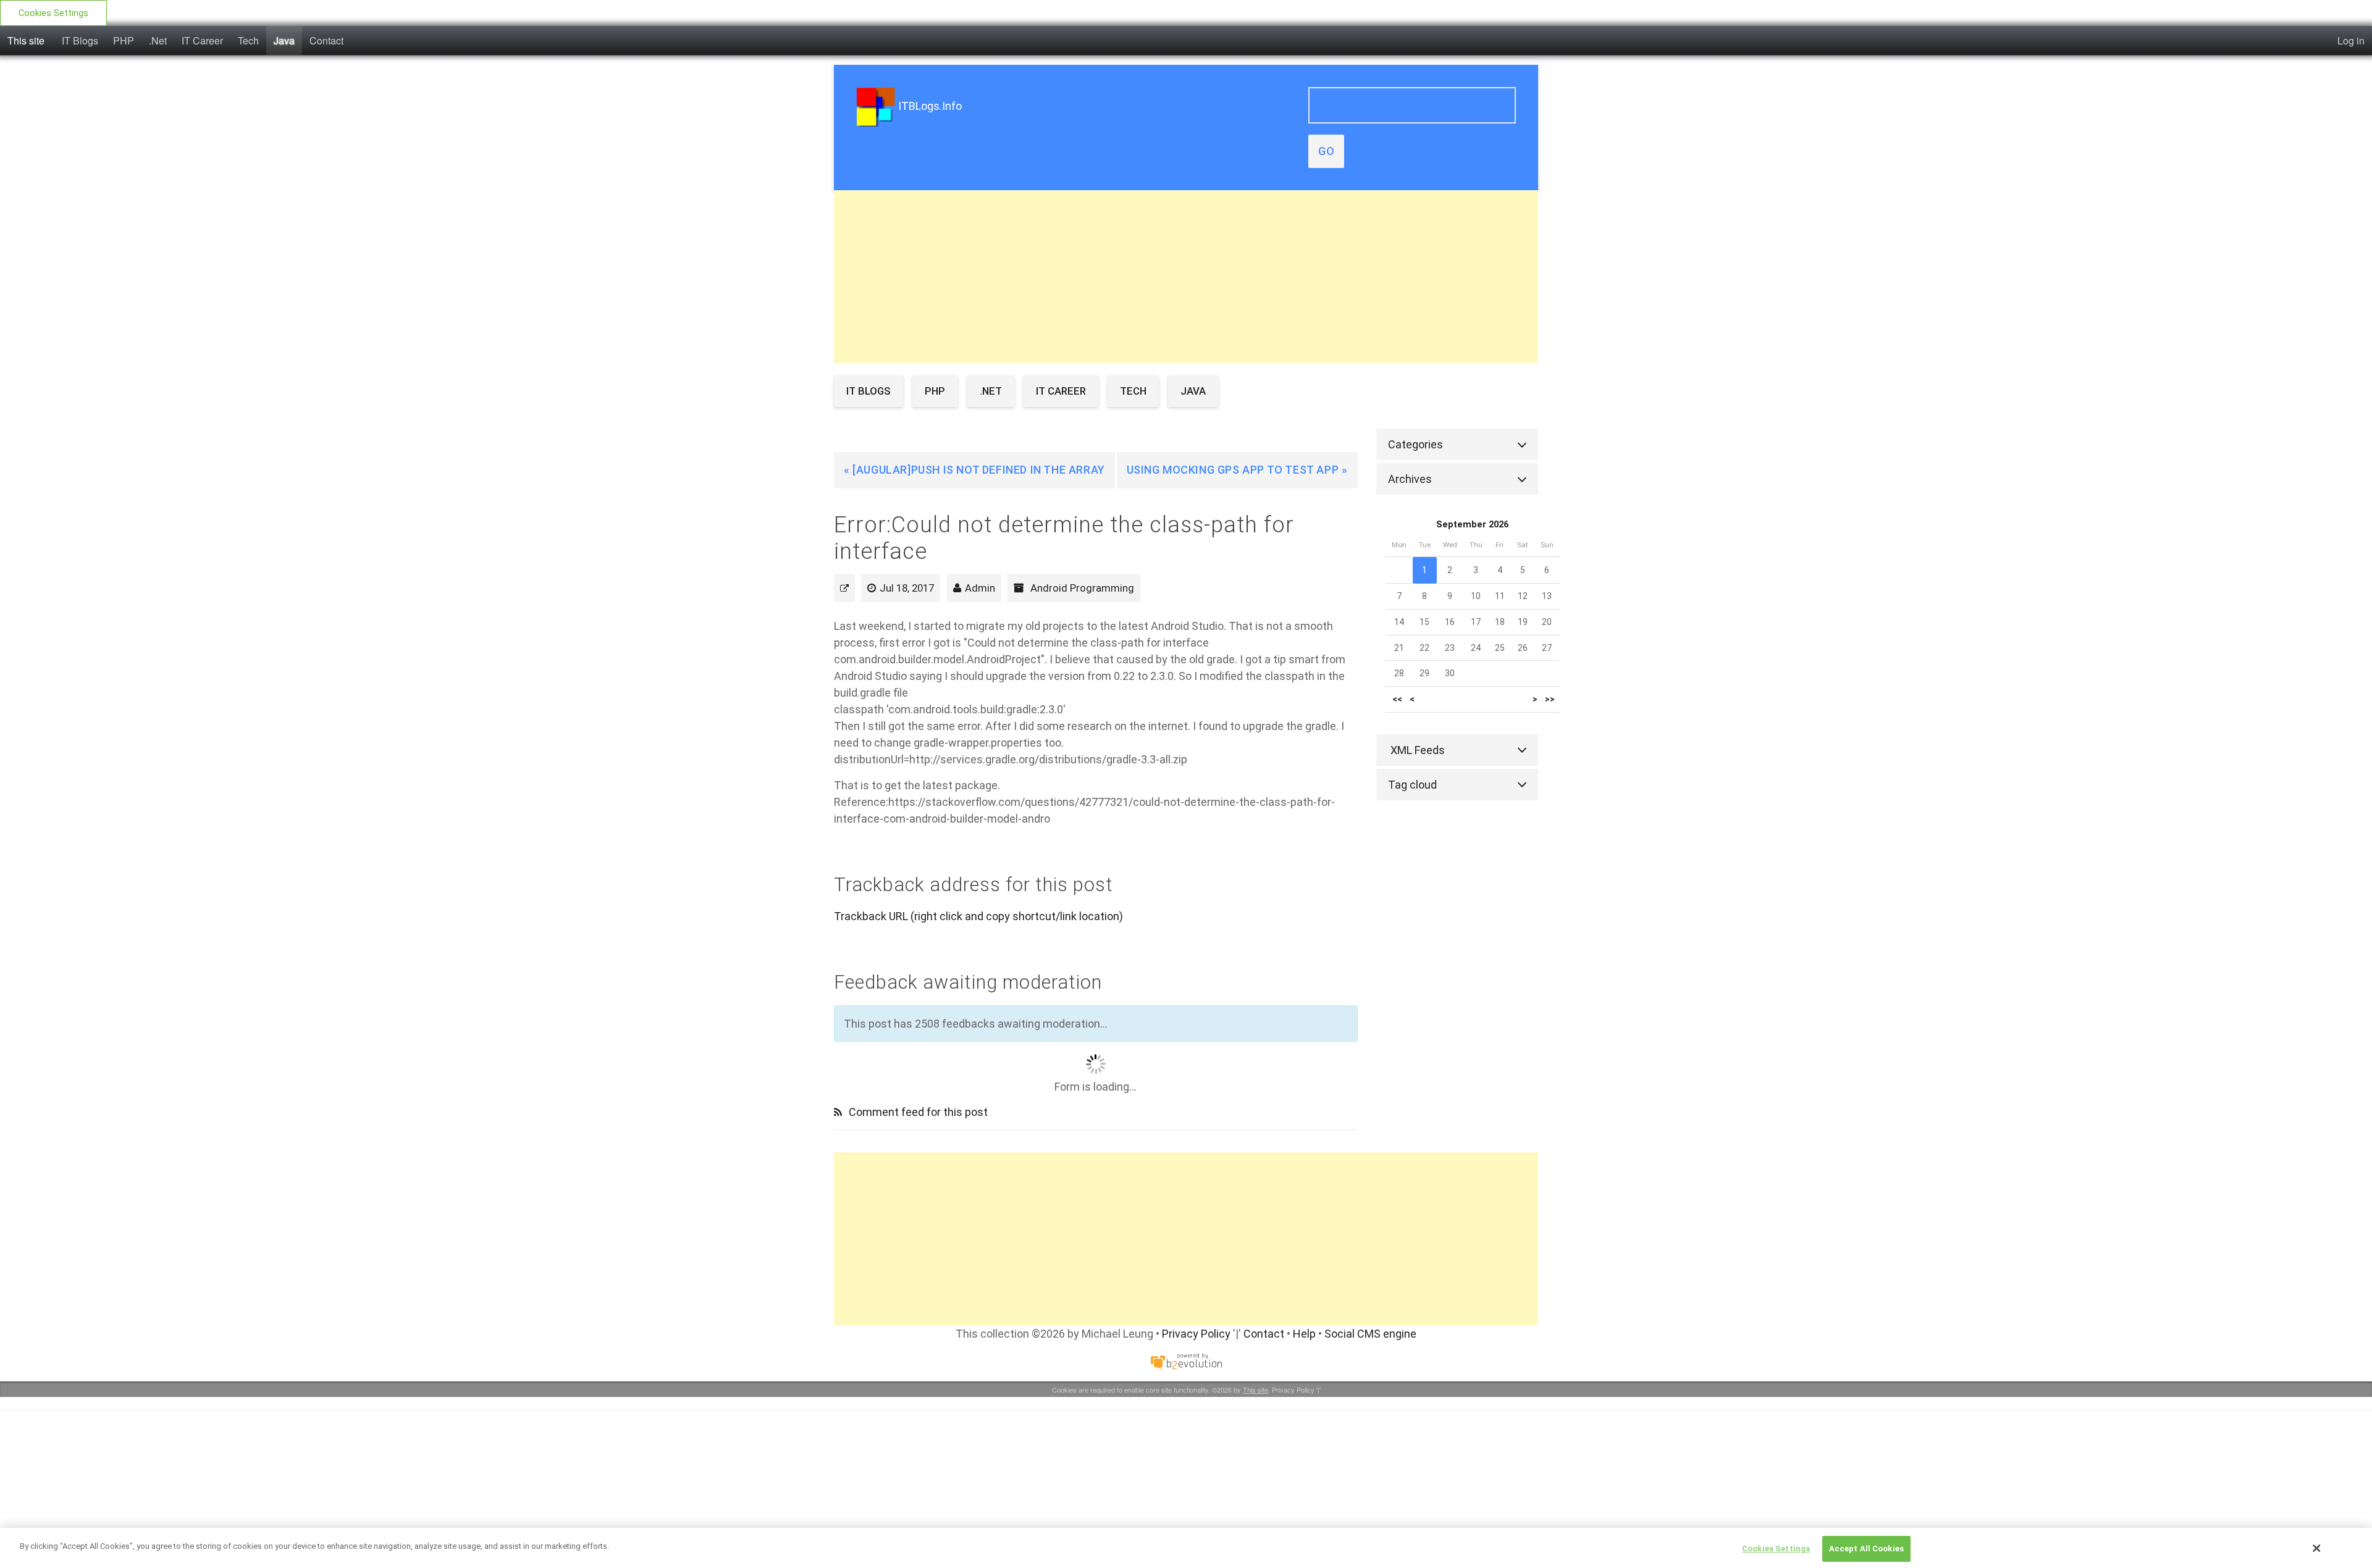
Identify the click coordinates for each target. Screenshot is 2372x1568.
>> (1550, 699)
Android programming (1082, 588)
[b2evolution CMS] (1186, 1361)
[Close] (2317, 1548)
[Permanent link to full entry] (844, 588)
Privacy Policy (1196, 1334)
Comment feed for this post (917, 1112)
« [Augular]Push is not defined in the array (974, 470)
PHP (124, 40)
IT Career (202, 40)
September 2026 (1472, 525)
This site (26, 40)
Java (284, 40)
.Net (158, 40)
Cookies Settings (53, 13)
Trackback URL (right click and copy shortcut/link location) (978, 916)
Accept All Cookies (1866, 1549)
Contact (326, 40)
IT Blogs (80, 40)
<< (1397, 699)
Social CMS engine (1370, 1334)
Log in (2351, 40)
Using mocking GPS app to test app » (1237, 470)
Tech (248, 40)
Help (1304, 1334)
